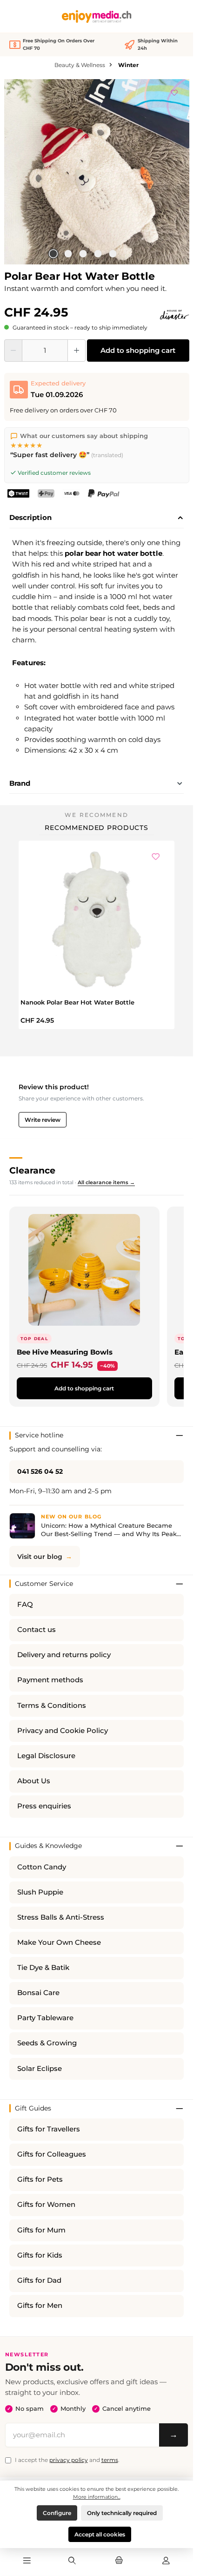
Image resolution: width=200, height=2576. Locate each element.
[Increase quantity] (77, 351)
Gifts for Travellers (49, 2129)
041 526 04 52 (40, 1471)
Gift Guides (33, 2108)
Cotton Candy (42, 1867)
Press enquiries (44, 1806)
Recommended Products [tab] (97, 828)
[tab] (97, 518)
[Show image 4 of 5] (98, 254)
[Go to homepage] (97, 17)
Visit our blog (40, 1557)
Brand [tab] (20, 783)
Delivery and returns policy (64, 1655)
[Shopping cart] (119, 2561)
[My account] (166, 2561)
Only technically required (122, 2513)
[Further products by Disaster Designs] (174, 315)
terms (110, 2460)
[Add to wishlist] (174, 91)
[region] (97, 172)
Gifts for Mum (41, 2230)
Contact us (37, 1630)
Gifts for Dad (39, 2280)
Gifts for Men (40, 2306)
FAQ (25, 1605)
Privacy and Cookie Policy (63, 1731)
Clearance (32, 1170)
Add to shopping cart (138, 350)
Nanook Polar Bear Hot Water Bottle (77, 1002)
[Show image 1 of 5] (53, 254)
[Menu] (27, 2561)
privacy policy (69, 2460)
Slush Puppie (40, 1892)
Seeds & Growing (47, 2043)
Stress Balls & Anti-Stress (61, 1917)
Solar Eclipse (40, 2069)
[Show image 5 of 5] (113, 254)
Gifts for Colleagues (52, 2154)
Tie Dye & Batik (43, 1968)
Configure (57, 2513)
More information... (97, 2497)
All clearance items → (106, 1182)
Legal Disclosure (46, 1756)
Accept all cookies (100, 2534)
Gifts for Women (46, 2205)
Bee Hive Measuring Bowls (65, 1352)
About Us (34, 1781)
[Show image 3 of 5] (83, 254)
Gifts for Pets (40, 2179)
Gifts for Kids (40, 2255)
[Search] (72, 2561)
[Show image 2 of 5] (68, 254)
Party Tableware (45, 2018)
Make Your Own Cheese (59, 1942)
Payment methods (50, 1680)
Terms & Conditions (52, 1706)
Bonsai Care (38, 1993)
